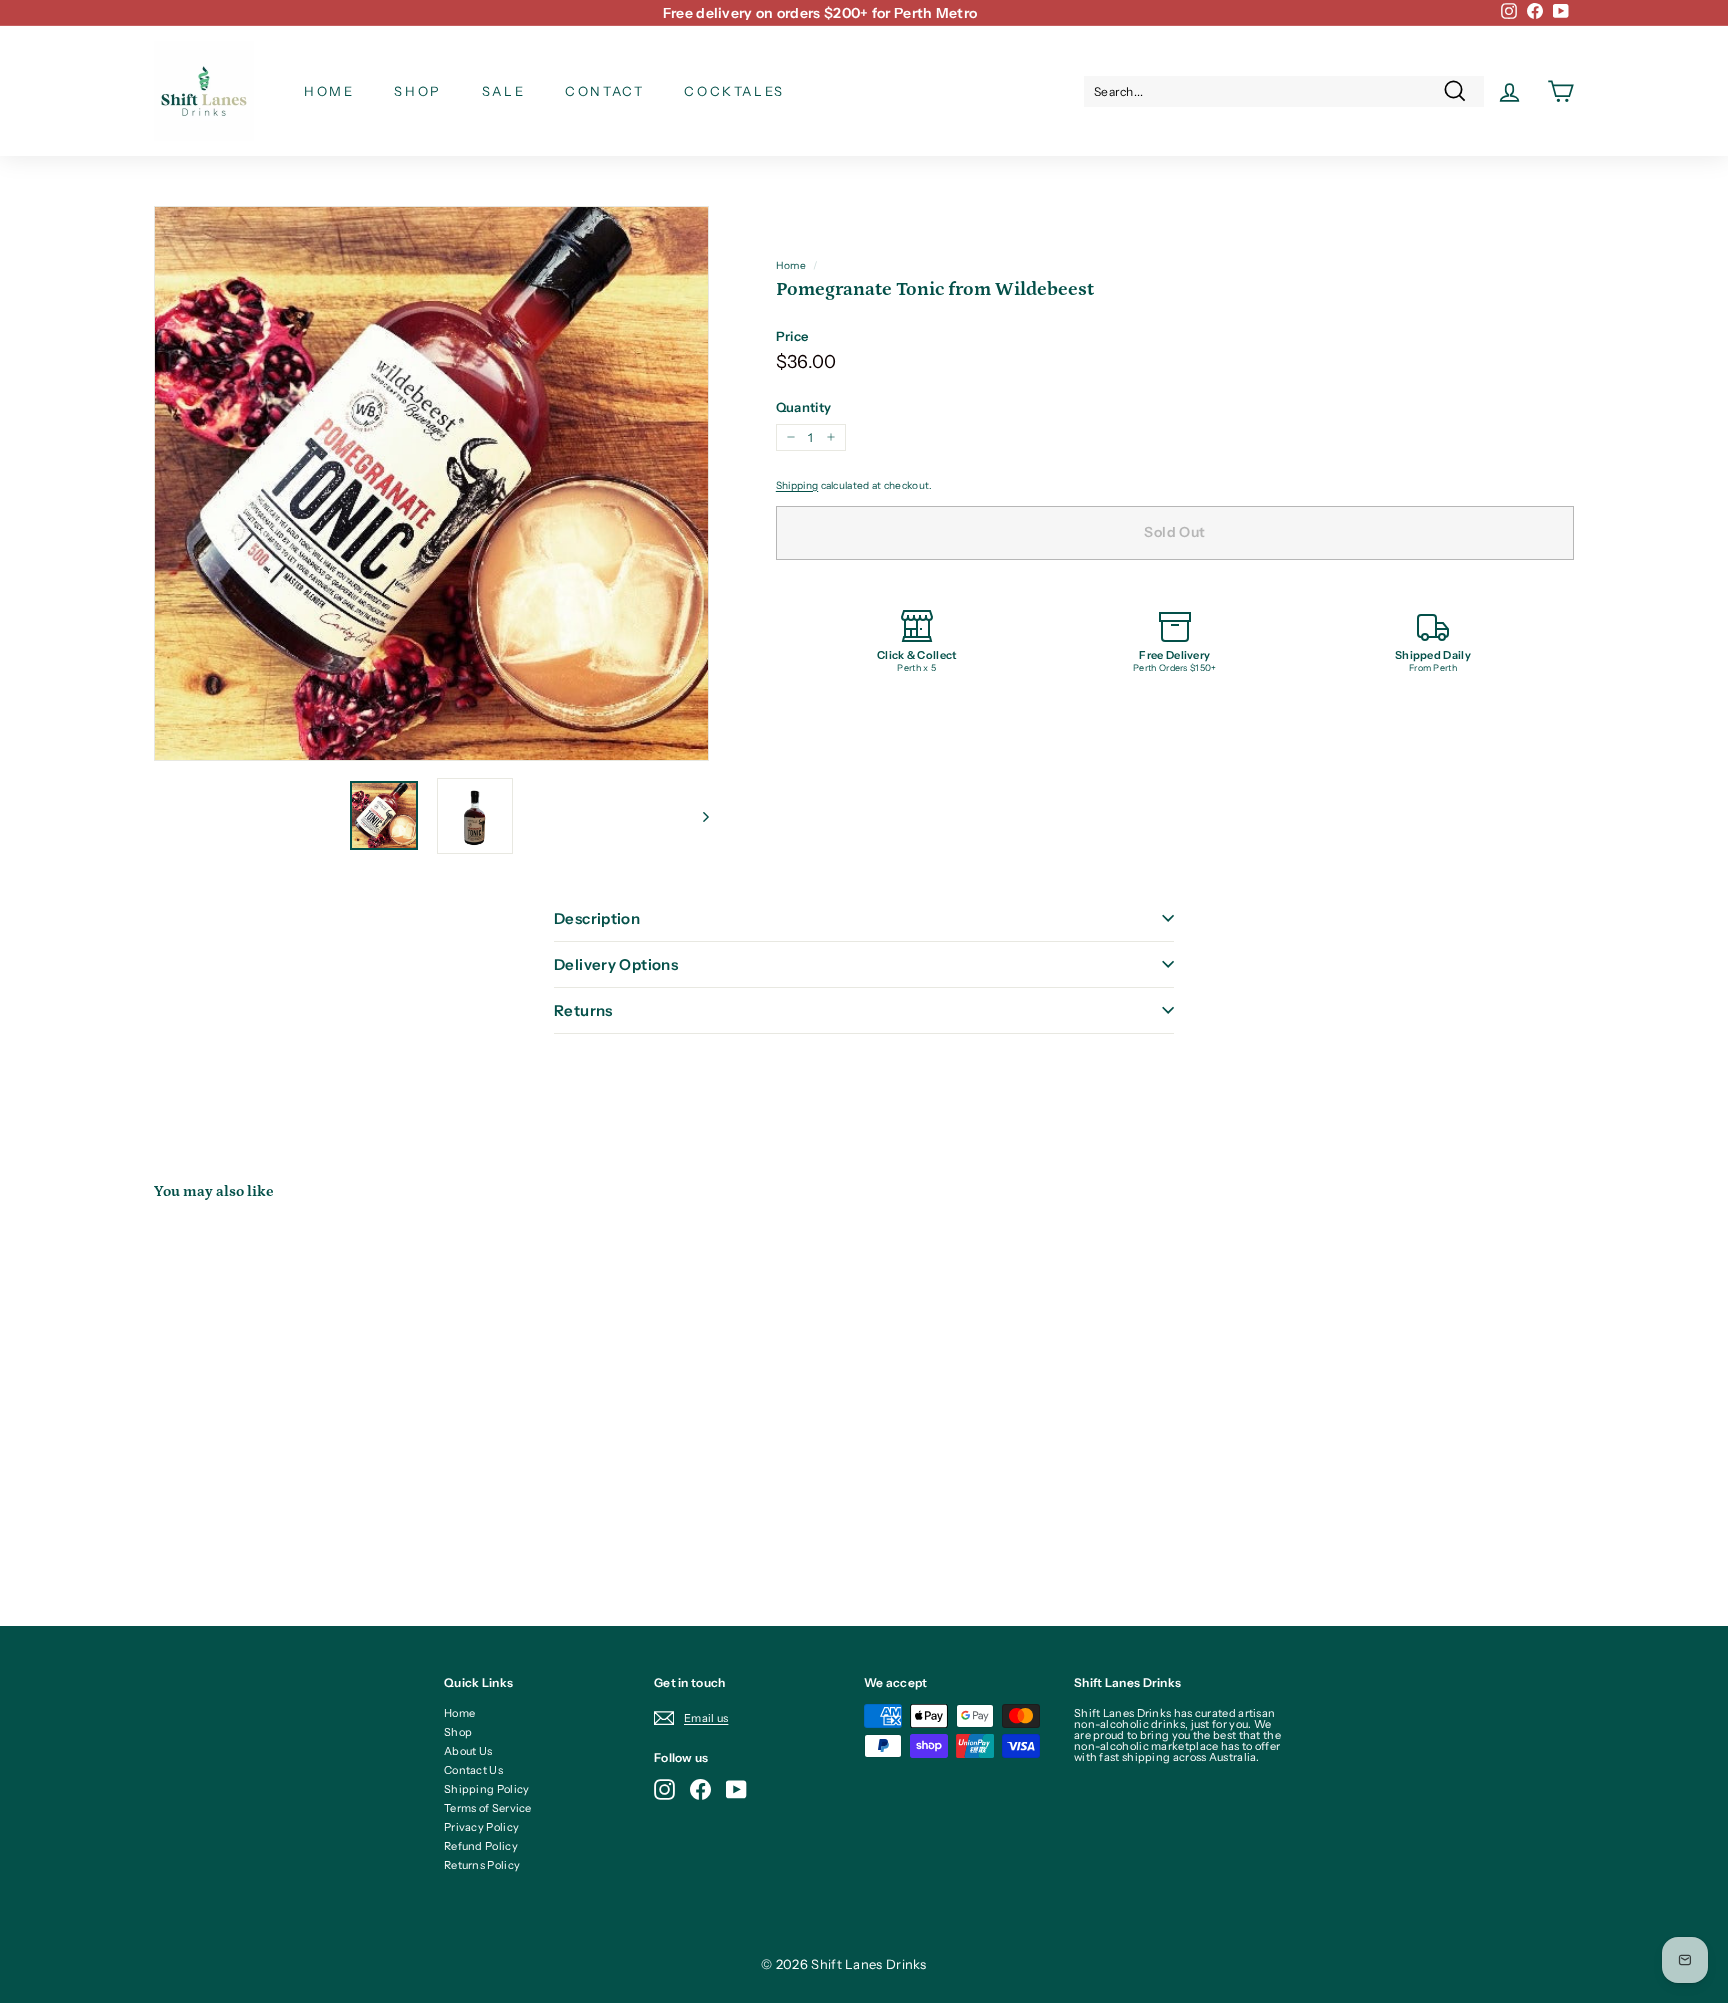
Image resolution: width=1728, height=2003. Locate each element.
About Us (468, 1751)
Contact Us (473, 1770)
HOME (329, 91)
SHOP (417, 91)
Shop (458, 1732)
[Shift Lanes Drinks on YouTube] (736, 1789)
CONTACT (604, 91)
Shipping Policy (487, 1789)
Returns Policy (482, 1865)
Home (791, 265)
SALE (503, 91)
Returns (583, 1010)
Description (597, 918)
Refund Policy (481, 1846)
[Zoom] (431, 483)
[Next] (696, 816)
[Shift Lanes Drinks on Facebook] (700, 1789)
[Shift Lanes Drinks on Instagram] (664, 1789)
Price (792, 336)
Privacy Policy (481, 1827)
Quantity (803, 407)
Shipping (797, 485)
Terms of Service (488, 1808)
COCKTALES (734, 91)
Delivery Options (616, 964)
